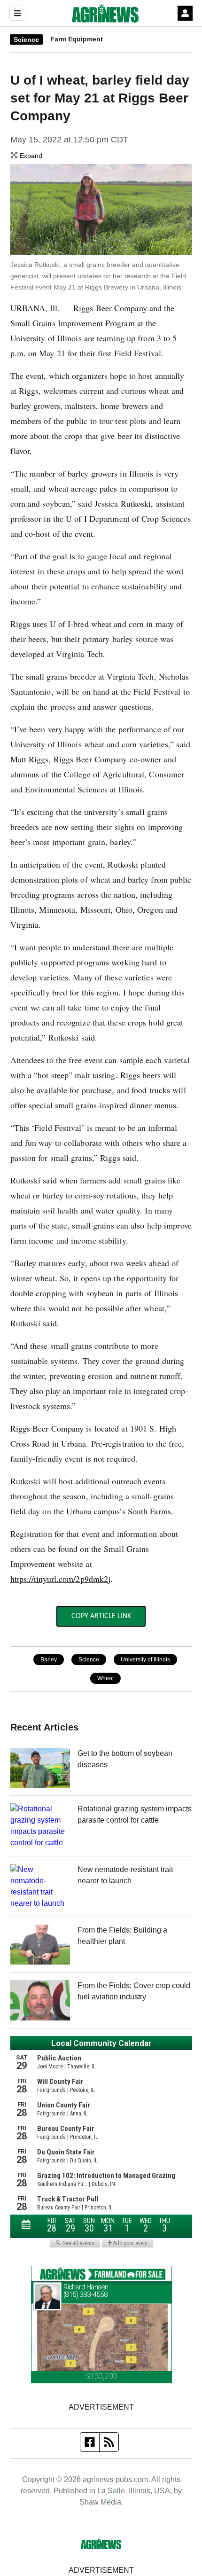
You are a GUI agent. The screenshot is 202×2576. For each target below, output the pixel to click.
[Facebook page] (90, 2442)
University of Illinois (145, 1660)
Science (26, 39)
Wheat (105, 1678)
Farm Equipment (77, 39)
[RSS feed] (109, 2442)
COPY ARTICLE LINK (101, 1616)
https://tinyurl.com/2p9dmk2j (61, 1579)
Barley (49, 1660)
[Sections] (17, 13)
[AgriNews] (105, 13)
